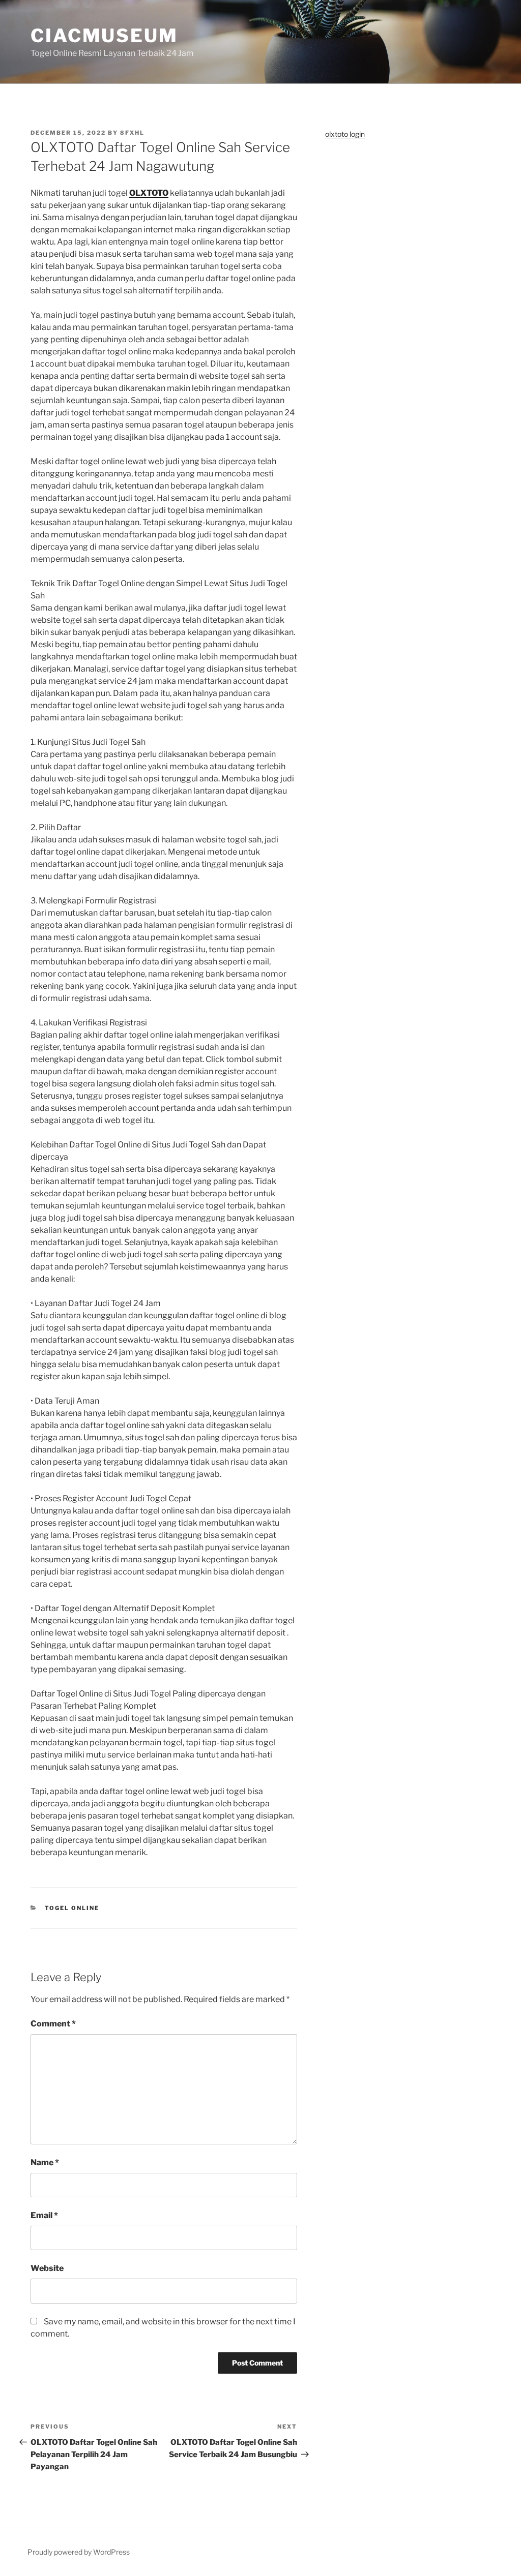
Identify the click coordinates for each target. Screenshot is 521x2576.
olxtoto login (345, 134)
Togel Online (72, 1908)
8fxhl (132, 133)
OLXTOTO (149, 193)
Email (44, 2215)
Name (45, 2162)
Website (47, 2268)
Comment (53, 2024)
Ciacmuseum (104, 36)
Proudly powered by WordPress (79, 2552)
